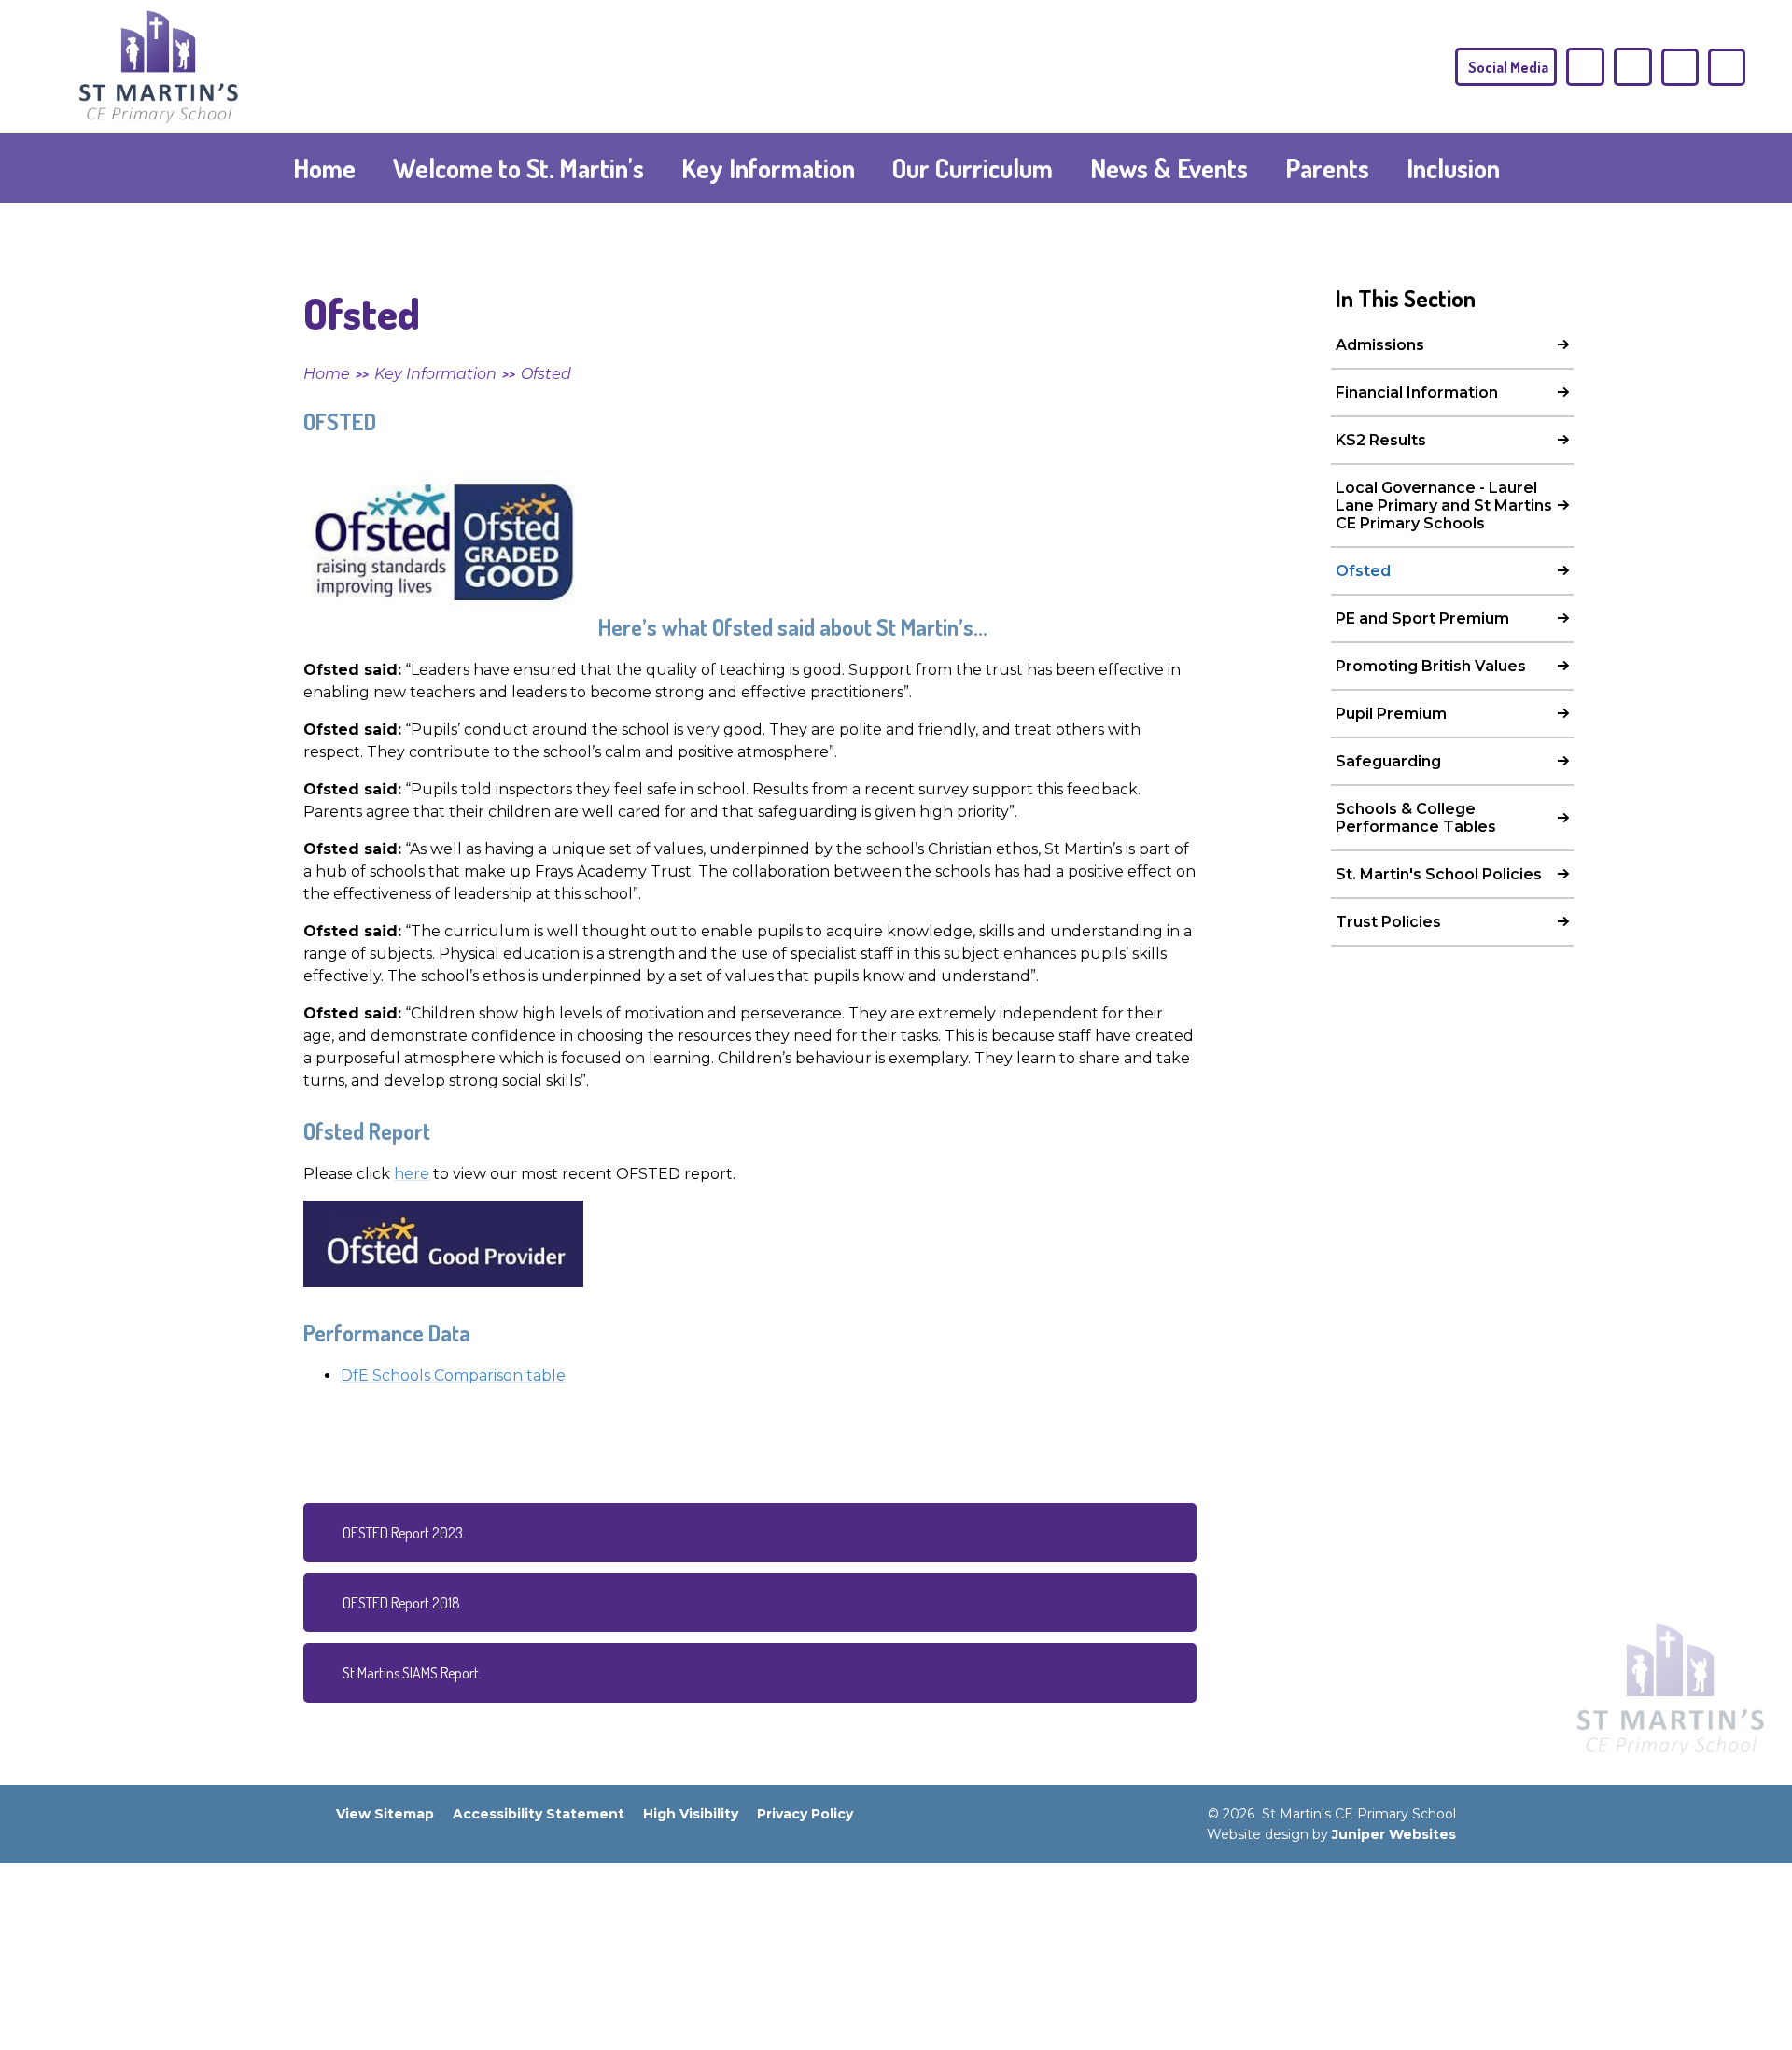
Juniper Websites (1394, 1834)
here (412, 1174)
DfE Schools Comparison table (453, 1376)
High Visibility (691, 1814)
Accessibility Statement (539, 1814)
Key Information (435, 374)
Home (327, 374)
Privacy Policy (805, 1814)
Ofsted (546, 374)
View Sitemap (385, 1814)
